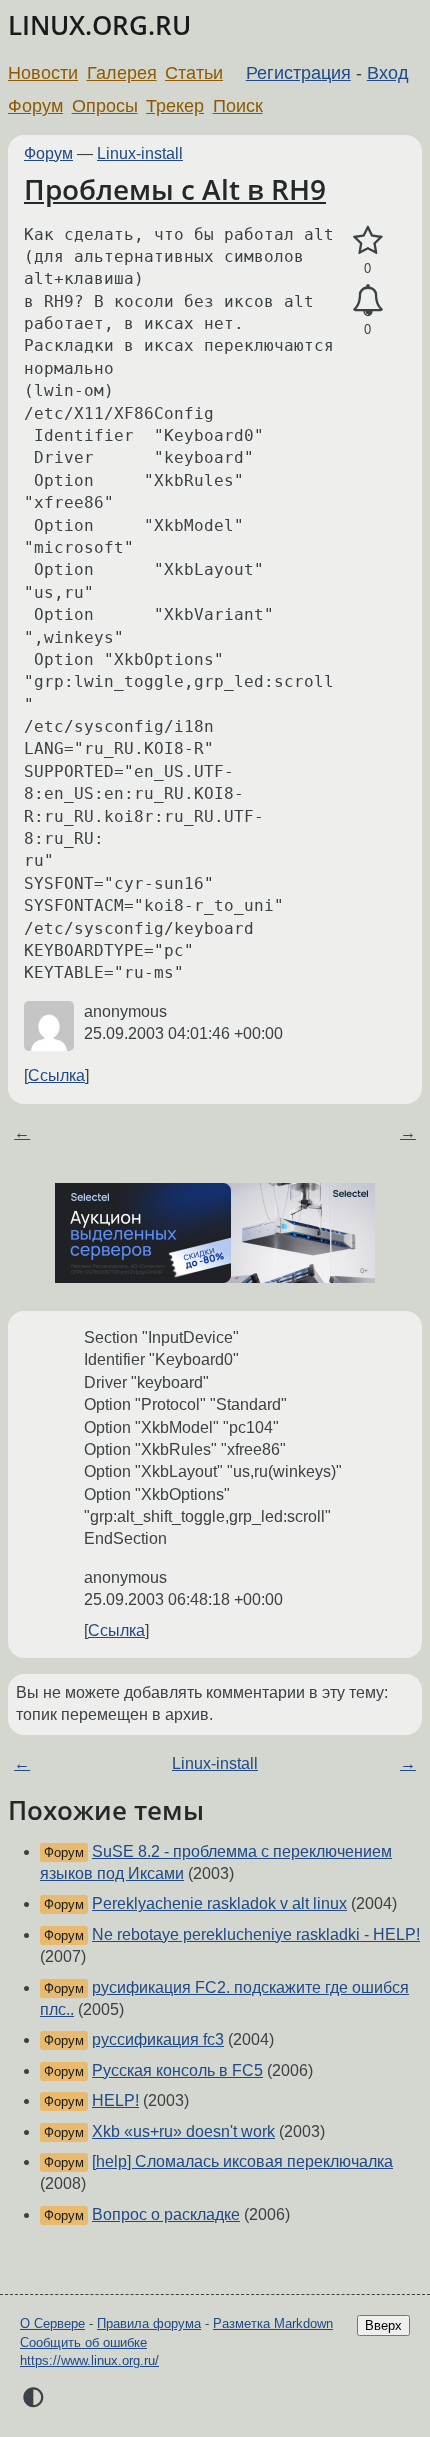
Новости (43, 73)
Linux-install (140, 153)
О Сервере (52, 2323)
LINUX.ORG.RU (99, 25)
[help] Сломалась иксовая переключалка (242, 2161)
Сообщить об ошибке (83, 2342)
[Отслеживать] (367, 301)
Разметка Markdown (273, 2323)
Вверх (383, 2325)
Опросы (105, 106)
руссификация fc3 (158, 2039)
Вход (388, 73)
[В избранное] (367, 241)
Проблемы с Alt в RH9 (175, 189)
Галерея (122, 73)
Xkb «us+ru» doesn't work (183, 2131)
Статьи (194, 73)
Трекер (175, 106)
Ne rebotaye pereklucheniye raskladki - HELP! (256, 1934)
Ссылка (56, 1075)
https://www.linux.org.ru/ (89, 2360)
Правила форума (149, 2323)
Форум (35, 106)
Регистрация (298, 73)
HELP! (115, 2100)
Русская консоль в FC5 (177, 2070)
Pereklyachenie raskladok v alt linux (219, 1903)
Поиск (238, 106)
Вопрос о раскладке (166, 2214)
